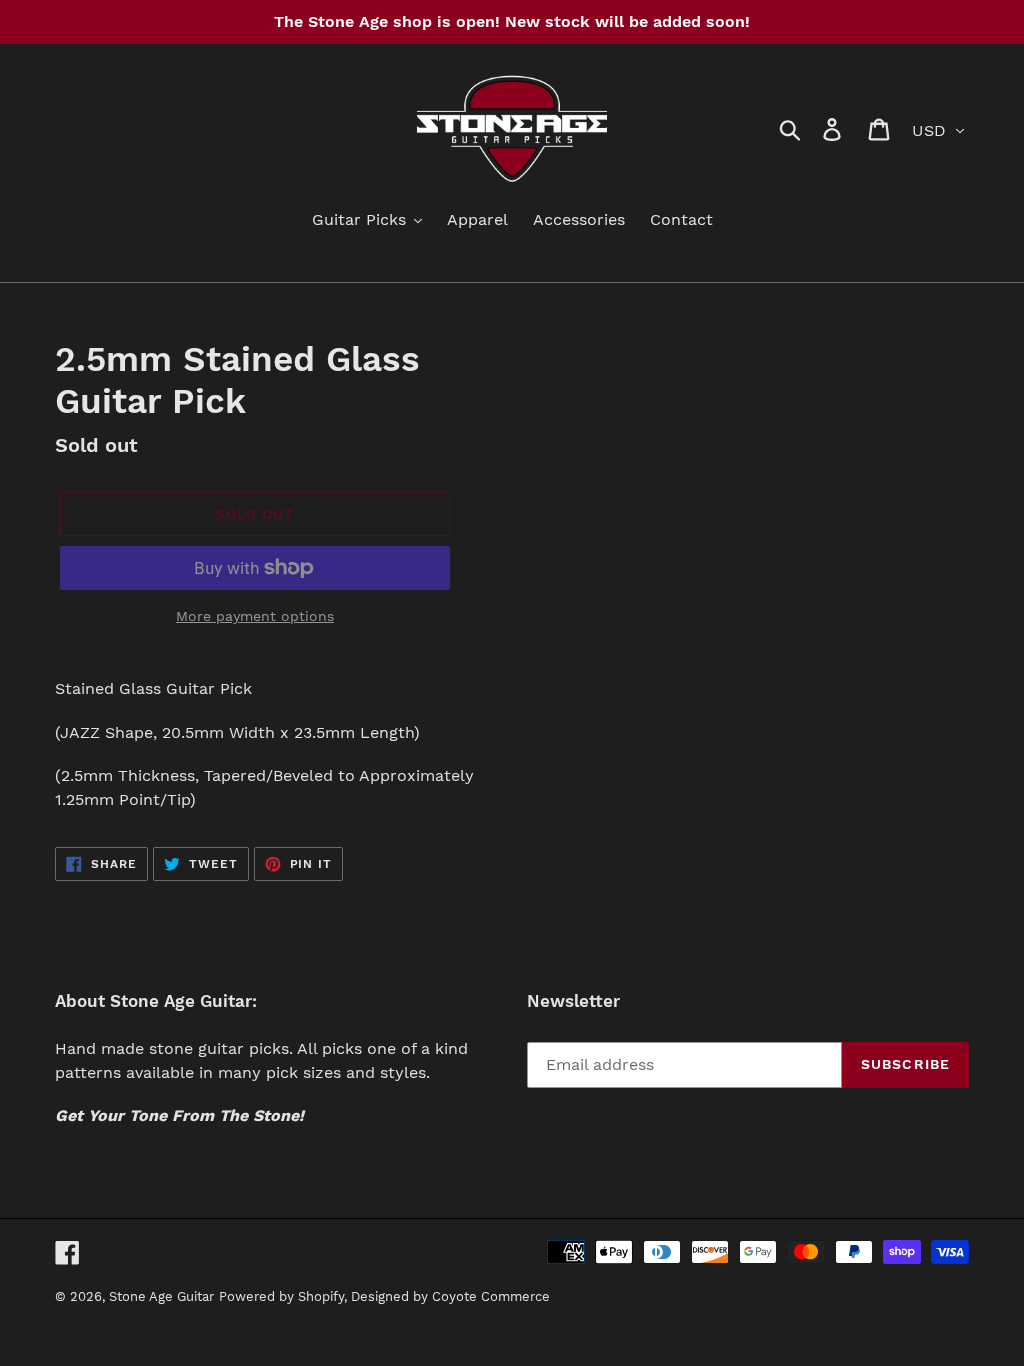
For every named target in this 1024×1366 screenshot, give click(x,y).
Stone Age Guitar (161, 1296)
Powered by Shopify (281, 1296)
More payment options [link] (255, 616)
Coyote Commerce (491, 1296)
